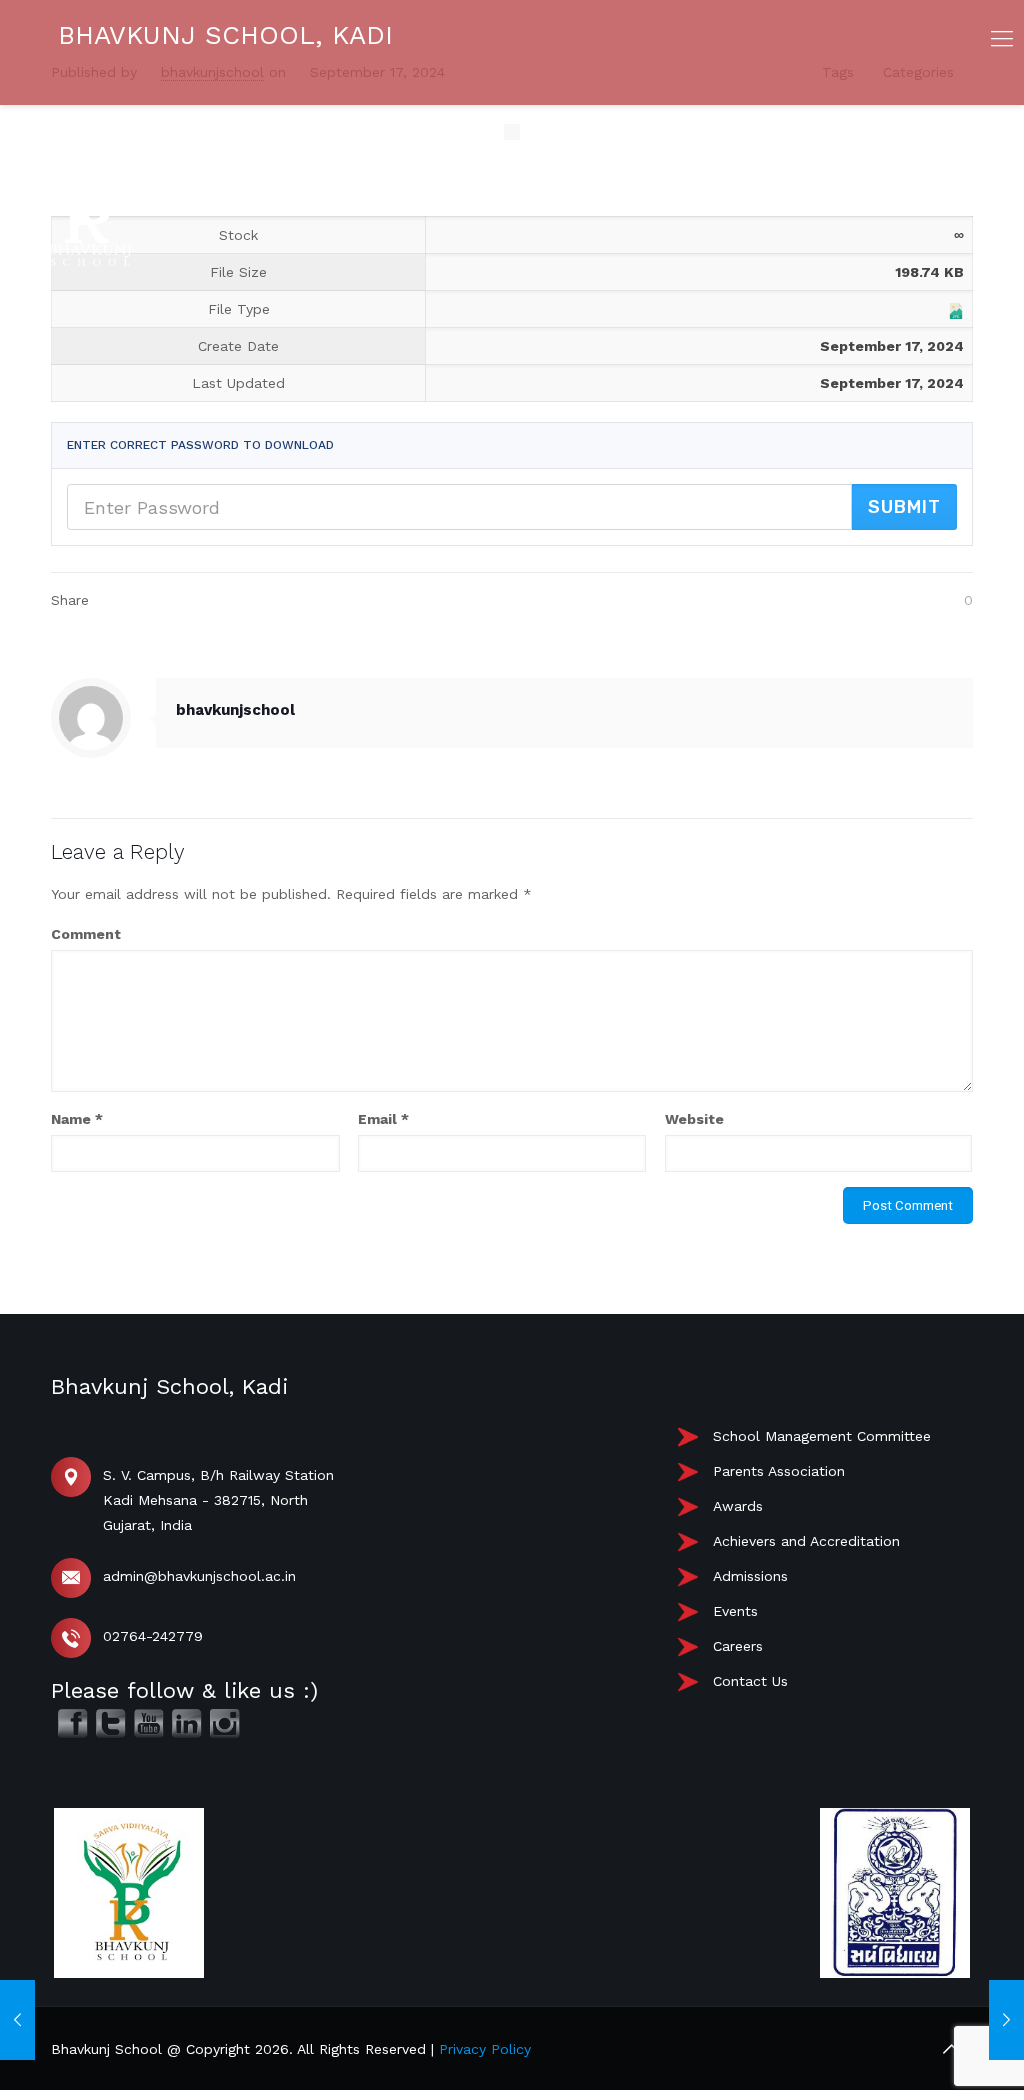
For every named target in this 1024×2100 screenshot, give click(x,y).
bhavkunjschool (235, 710)
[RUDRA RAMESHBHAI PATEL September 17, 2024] (1006, 2020)
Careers (738, 1646)
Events (735, 1611)
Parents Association (779, 1471)
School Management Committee (822, 1436)
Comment (86, 934)
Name (77, 1119)
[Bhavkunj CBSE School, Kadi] (90, 261)
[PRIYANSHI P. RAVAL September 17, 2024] (17, 2020)
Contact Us (750, 1681)
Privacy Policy (485, 2049)
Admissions (750, 1576)
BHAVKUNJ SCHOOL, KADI (225, 35)
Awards (738, 1506)
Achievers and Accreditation (806, 1541)
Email (383, 1119)
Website (694, 1119)
